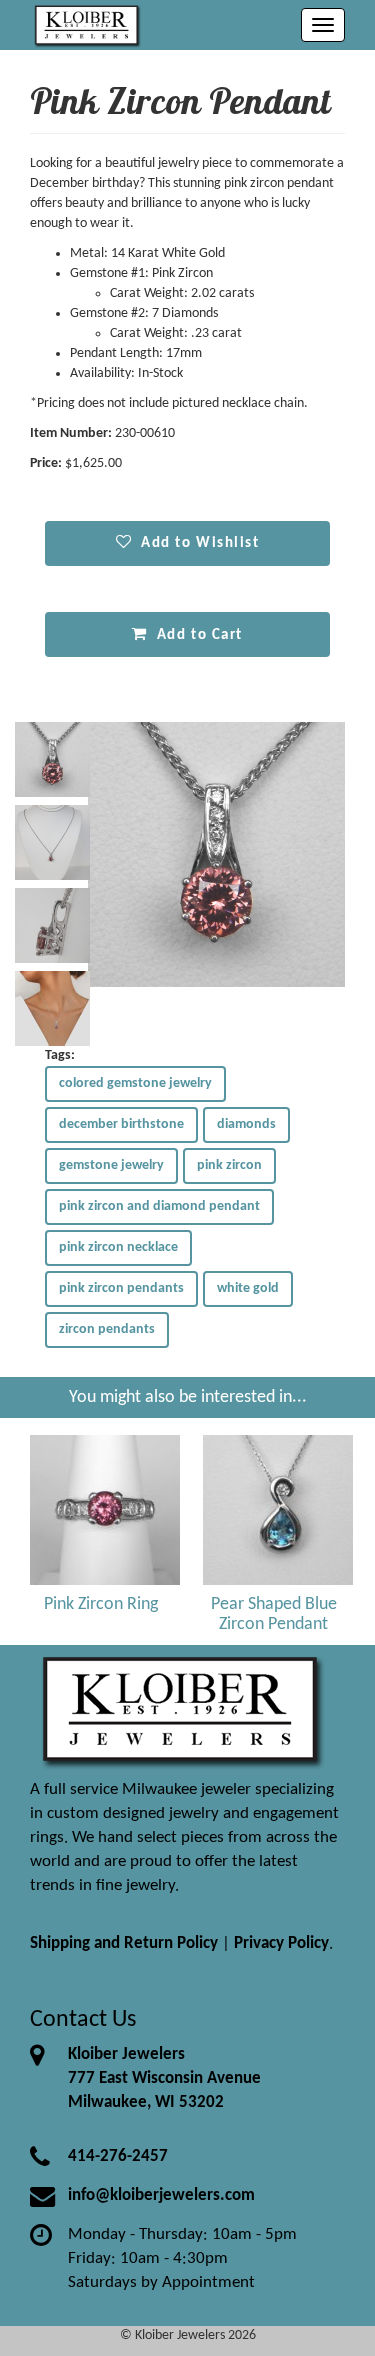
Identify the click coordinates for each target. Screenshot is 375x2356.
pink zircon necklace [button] (118, 1247)
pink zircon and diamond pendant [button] (159, 1206)
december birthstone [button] (121, 1124)
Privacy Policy (281, 1943)
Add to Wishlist (195, 543)
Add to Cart (195, 635)
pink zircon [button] (229, 1165)
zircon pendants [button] (107, 1329)
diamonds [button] (246, 1124)
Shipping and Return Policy (124, 1943)
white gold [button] (248, 1288)
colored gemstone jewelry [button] (135, 1083)
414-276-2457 (118, 2156)
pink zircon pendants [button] (121, 1288)
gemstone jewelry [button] (111, 1165)
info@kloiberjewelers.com (161, 2195)
